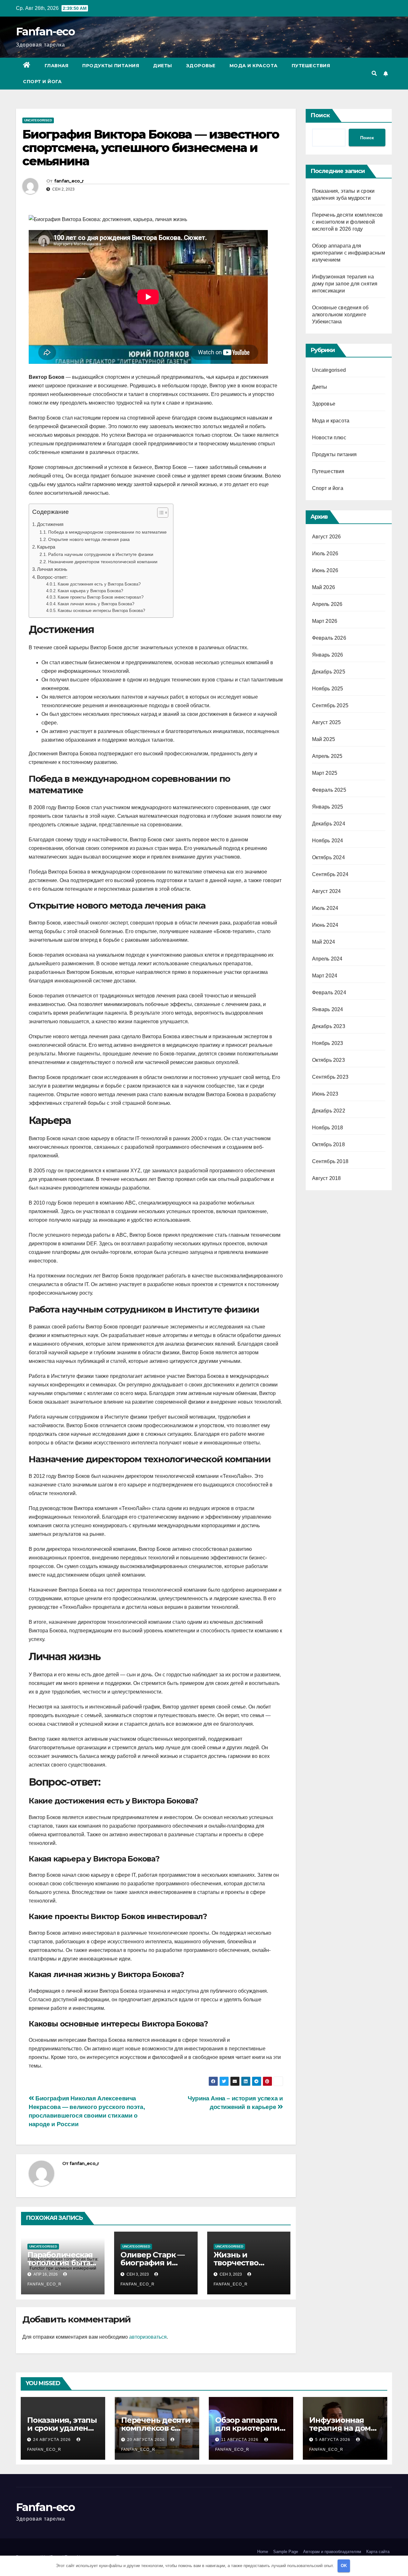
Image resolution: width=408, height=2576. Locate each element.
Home (263, 2552)
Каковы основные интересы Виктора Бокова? (101, 611)
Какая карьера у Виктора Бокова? (90, 591)
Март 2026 (325, 621)
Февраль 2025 (329, 790)
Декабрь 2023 (329, 1026)
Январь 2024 (328, 1009)
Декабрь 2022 (329, 1111)
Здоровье (201, 66)
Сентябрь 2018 (330, 1161)
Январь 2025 (328, 807)
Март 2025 (325, 773)
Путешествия (311, 66)
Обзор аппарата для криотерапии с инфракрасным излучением (349, 253)
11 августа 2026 (240, 2440)
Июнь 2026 (325, 570)
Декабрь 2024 (329, 824)
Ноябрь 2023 (328, 1043)
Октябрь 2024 (328, 857)
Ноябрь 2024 (328, 841)
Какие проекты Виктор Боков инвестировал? (101, 597)
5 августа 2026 (333, 2440)
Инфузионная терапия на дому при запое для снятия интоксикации (345, 284)
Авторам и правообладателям (332, 2552)
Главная (57, 66)
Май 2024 (324, 942)
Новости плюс (329, 438)
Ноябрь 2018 (328, 1128)
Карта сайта (378, 2552)
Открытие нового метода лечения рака (89, 539)
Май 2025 (324, 739)
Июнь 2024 (325, 925)
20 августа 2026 (147, 2440)
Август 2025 (327, 722)
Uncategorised (38, 120)
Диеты (163, 66)
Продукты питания (111, 66)
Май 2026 (324, 587)
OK (344, 2566)
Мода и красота (254, 66)
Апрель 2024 (327, 959)
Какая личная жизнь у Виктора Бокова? (96, 604)
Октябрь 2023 (328, 1060)
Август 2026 (327, 537)
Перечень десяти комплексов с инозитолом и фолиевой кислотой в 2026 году (348, 222)
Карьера (46, 547)
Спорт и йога (42, 82)
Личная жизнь (52, 569)
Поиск (320, 115)
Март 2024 (325, 976)
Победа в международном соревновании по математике (107, 532)
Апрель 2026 (327, 604)
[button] (374, 73)
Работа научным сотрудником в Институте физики (101, 554)
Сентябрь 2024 (330, 874)
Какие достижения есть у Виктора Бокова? (99, 584)
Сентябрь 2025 (330, 705)
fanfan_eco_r (69, 181)
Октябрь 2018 (328, 1144)
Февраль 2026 (329, 638)
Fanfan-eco (45, 32)
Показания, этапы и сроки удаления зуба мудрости (63, 2428)
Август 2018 (327, 1178)
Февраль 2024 (329, 993)
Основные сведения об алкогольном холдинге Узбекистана (340, 315)
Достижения (50, 524)
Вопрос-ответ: (52, 577)
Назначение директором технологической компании (103, 562)
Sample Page (286, 2552)
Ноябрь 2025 (328, 689)
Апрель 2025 (327, 756)
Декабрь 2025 (329, 672)
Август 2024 (327, 891)
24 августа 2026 (53, 2440)
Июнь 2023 (325, 1094)
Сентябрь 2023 (330, 1077)
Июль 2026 (325, 554)
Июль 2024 (325, 908)
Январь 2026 (328, 655)
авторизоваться (148, 2337)
